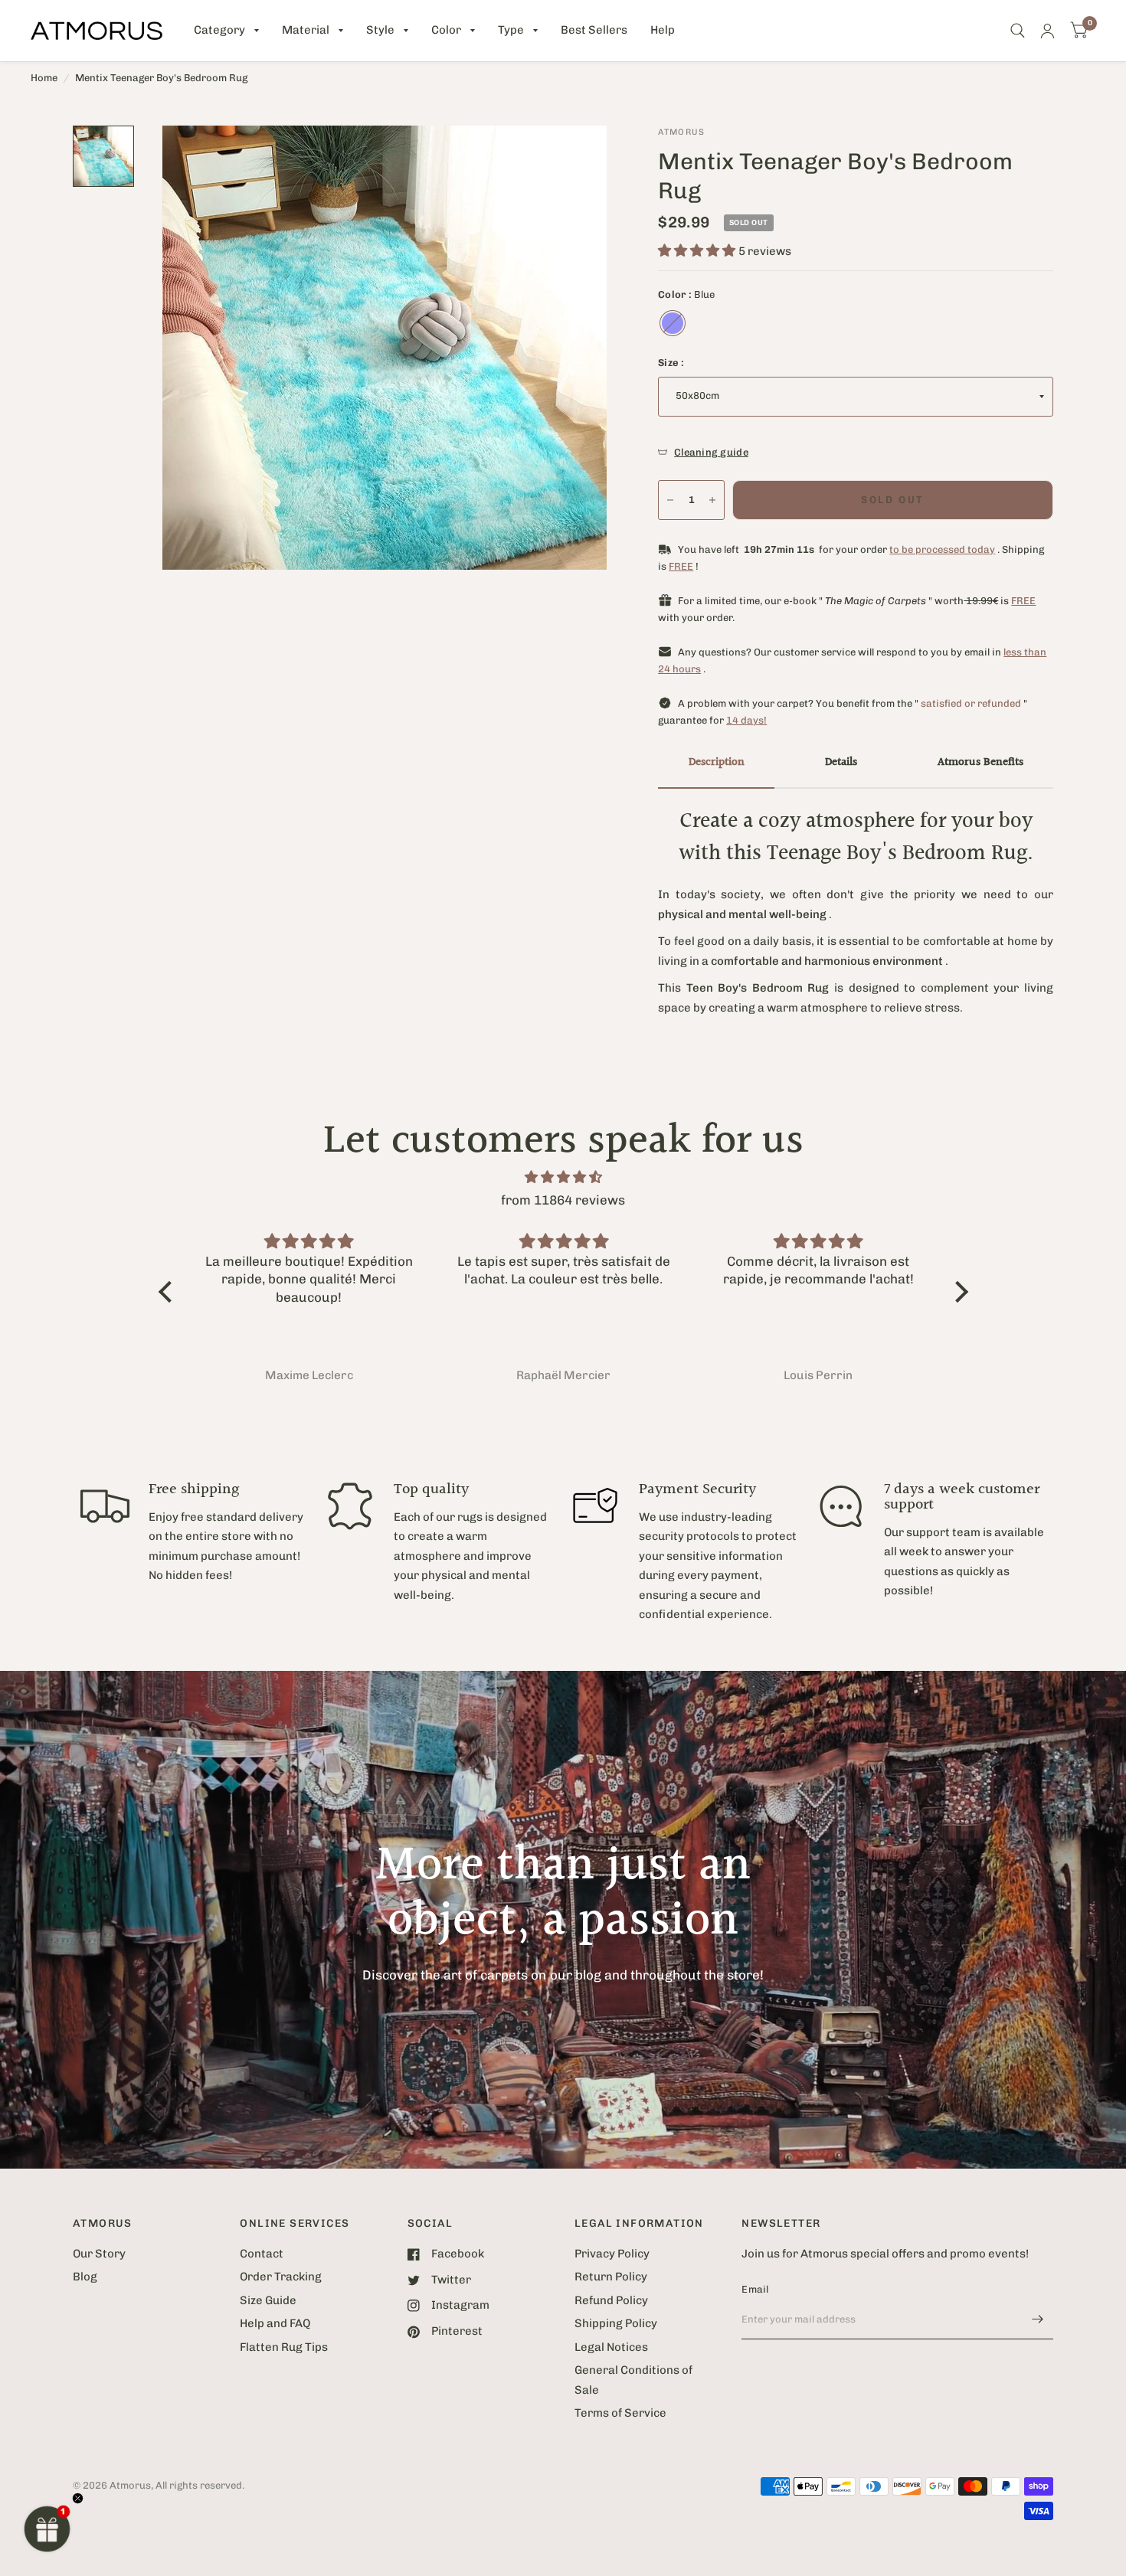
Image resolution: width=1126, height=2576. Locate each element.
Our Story (99, 2254)
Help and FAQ (275, 2323)
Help (663, 30)
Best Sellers (594, 30)
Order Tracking (281, 2277)
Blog (85, 2277)
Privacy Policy (612, 2254)
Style (380, 30)
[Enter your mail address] (1038, 2319)
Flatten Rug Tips (284, 2347)
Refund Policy (611, 2300)
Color (446, 30)
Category (219, 30)
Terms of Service (620, 2413)
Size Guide (268, 2300)
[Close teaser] (78, 2498)
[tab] (716, 763)
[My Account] (1047, 31)
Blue (673, 323)
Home (44, 78)
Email (755, 2289)
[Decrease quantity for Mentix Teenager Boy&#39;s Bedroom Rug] (670, 500)
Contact (262, 2254)
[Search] (1018, 31)
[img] (563, 1177)
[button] (47, 2529)
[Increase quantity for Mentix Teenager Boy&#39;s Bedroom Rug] (712, 500)
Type (511, 30)
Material (306, 30)
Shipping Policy (616, 2323)
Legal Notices (611, 2347)
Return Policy (611, 2277)
